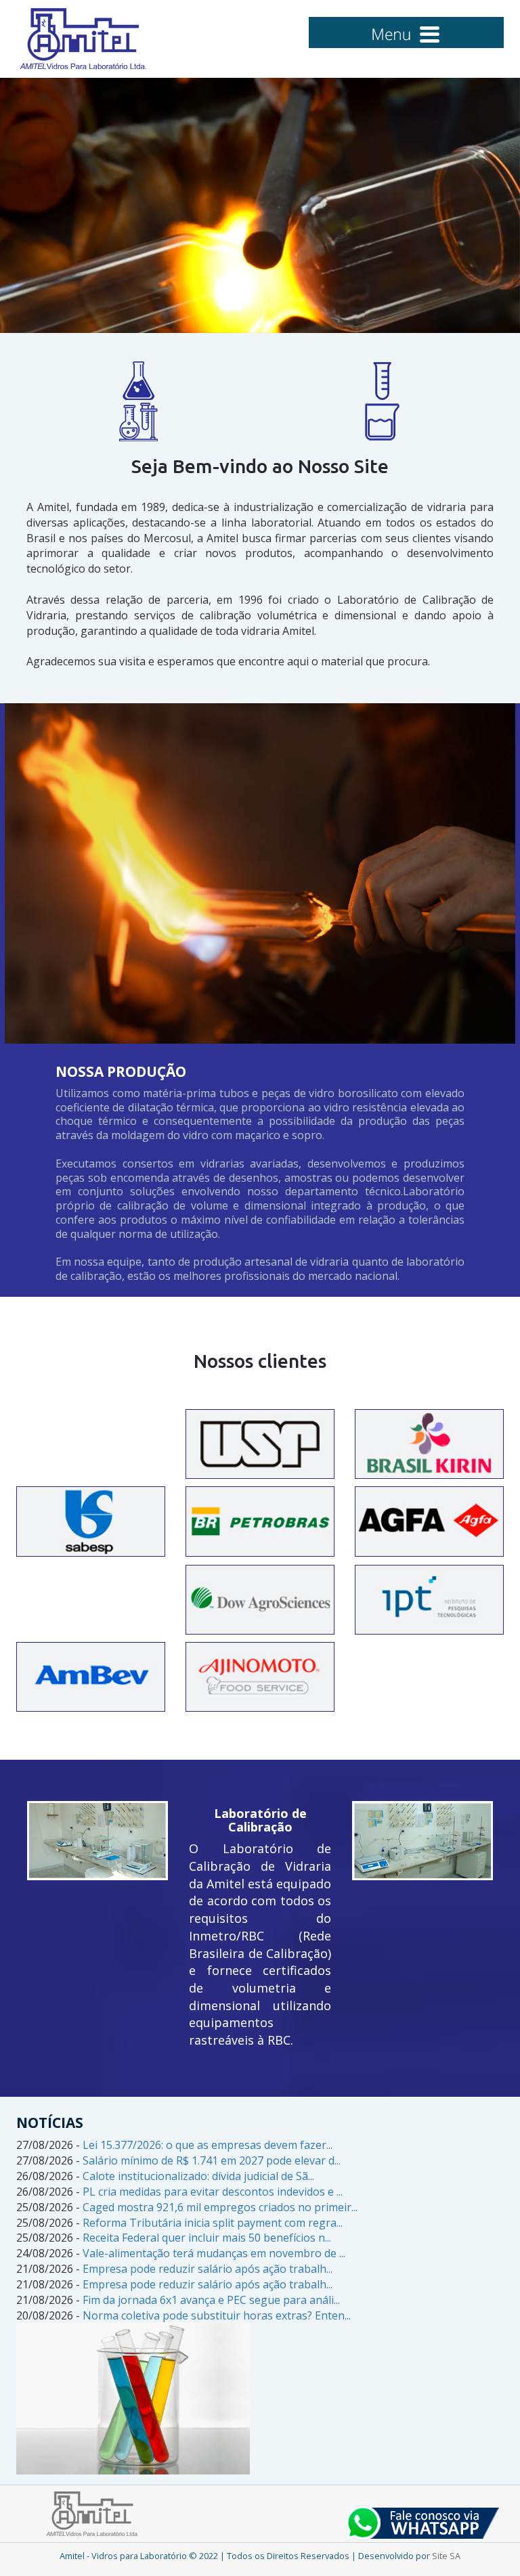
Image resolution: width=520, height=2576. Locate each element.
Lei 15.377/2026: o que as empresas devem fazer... (208, 2145)
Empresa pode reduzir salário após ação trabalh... (208, 2269)
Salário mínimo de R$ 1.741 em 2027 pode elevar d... (212, 2160)
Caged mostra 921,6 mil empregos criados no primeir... (220, 2207)
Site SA (446, 2556)
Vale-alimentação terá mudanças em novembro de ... (214, 2253)
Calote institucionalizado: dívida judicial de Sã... (198, 2176)
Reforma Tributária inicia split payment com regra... (213, 2223)
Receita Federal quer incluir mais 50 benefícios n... (207, 2238)
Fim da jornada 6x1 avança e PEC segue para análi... (211, 2300)
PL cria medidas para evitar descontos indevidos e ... (213, 2192)
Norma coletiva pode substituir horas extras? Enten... (217, 2315)
